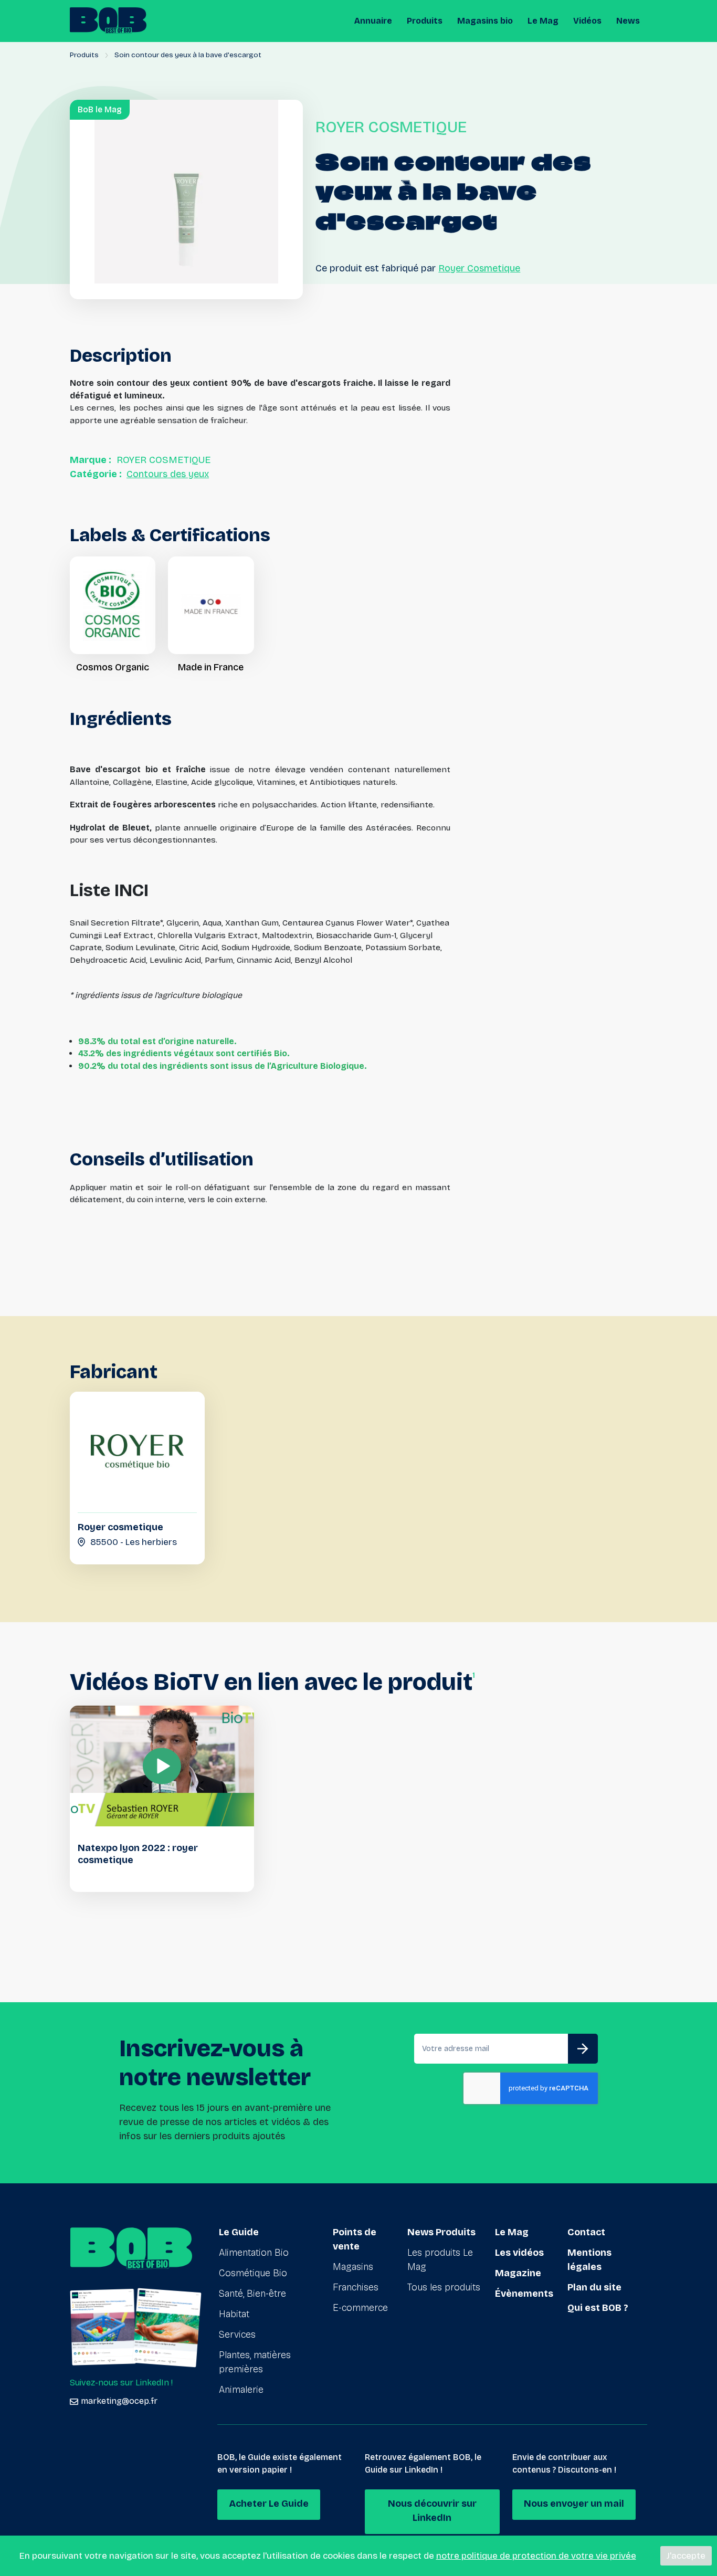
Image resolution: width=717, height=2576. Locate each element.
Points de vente (355, 2239)
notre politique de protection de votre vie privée (536, 2556)
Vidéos (587, 21)
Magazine (518, 2273)
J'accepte (686, 2556)
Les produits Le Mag (440, 2260)
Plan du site (594, 2287)
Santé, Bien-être (252, 2294)
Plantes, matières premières (255, 2362)
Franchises (356, 2287)
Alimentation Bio (254, 2253)
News (628, 21)
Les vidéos (519, 2253)
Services (237, 2335)
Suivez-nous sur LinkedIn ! (121, 2383)
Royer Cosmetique (479, 268)
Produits (425, 21)
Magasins (353, 2267)
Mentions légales (589, 2260)
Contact (586, 2232)
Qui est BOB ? (598, 2308)
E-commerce (360, 2308)
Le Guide (239, 2232)
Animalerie (241, 2390)
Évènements (524, 2294)
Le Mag (543, 21)
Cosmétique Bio (253, 2273)
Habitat (234, 2314)
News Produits (441, 2232)
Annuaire (373, 21)
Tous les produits (444, 2287)
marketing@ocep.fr (119, 2401)
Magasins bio (485, 21)
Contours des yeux (168, 474)
